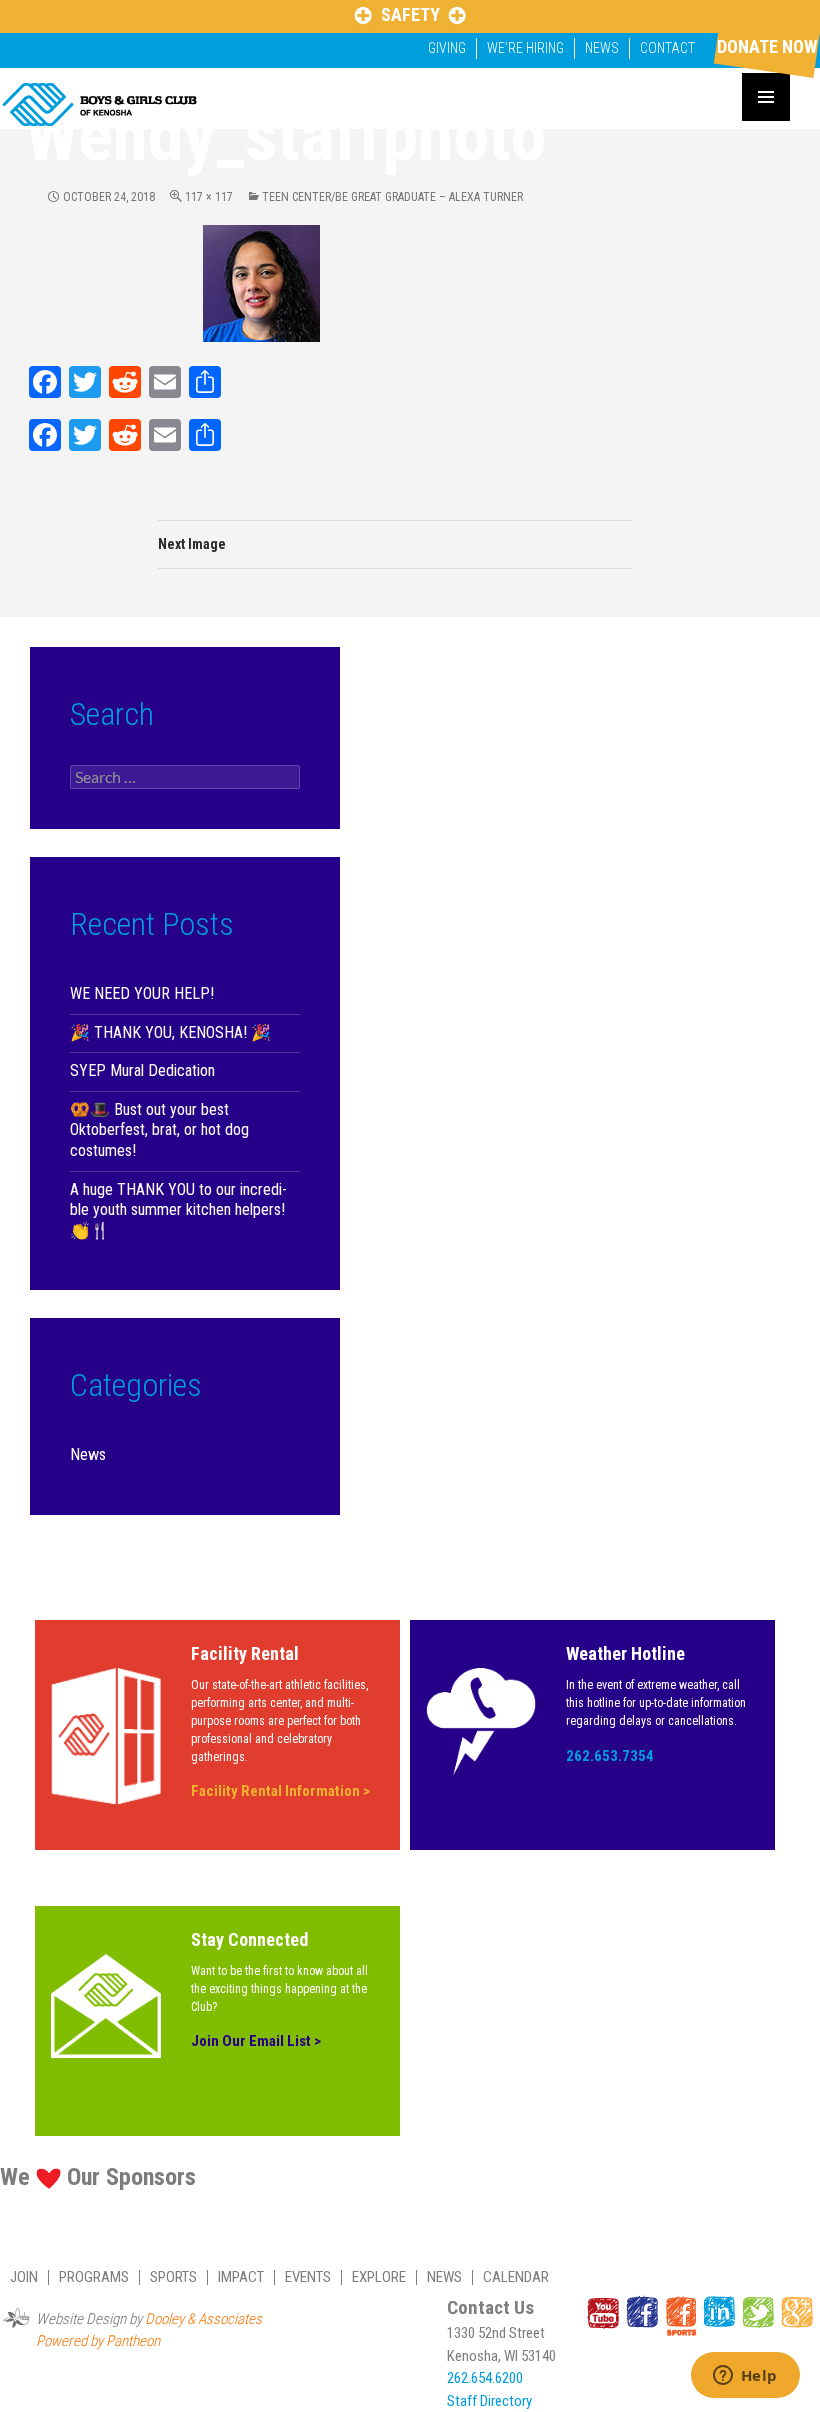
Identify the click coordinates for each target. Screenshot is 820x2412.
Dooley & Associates (203, 2319)
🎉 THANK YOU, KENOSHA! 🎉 (170, 1032)
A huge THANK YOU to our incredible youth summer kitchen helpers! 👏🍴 (178, 1210)
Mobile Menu (766, 97)
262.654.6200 (485, 2378)
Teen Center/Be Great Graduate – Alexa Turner (392, 197)
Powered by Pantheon (98, 2341)
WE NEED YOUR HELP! (142, 993)
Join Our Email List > (256, 2041)
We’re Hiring (525, 48)
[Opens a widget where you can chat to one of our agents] (745, 2377)
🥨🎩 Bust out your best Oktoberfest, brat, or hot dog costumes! (159, 1130)
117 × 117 (209, 197)
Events (308, 2277)
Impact (241, 2277)
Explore (379, 2277)
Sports (173, 2277)
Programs (94, 2277)
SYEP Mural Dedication (142, 1070)
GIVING (447, 48)
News (602, 48)
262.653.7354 (610, 1756)
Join (24, 2277)
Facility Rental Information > (280, 1791)
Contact (667, 48)
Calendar (516, 2277)
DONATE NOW (767, 46)
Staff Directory (489, 2401)
